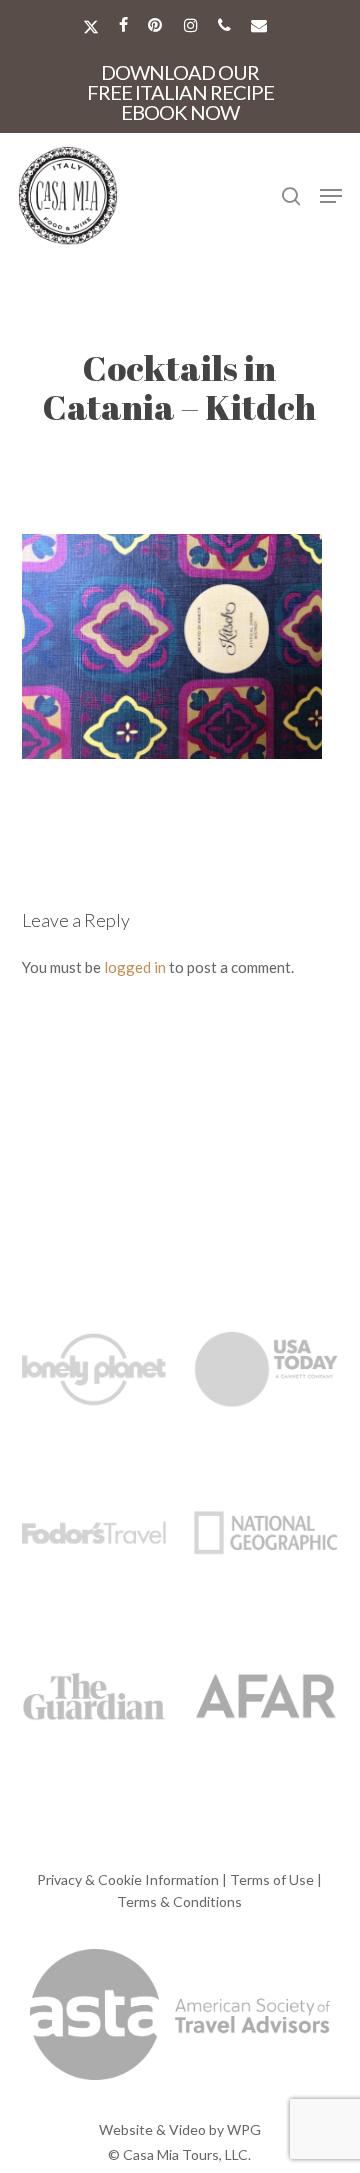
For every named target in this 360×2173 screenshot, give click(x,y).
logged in (135, 967)
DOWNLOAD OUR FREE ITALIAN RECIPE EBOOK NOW (180, 92)
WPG (244, 2129)
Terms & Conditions (179, 1901)
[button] (331, 196)
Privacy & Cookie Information (128, 1879)
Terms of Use (272, 1879)
